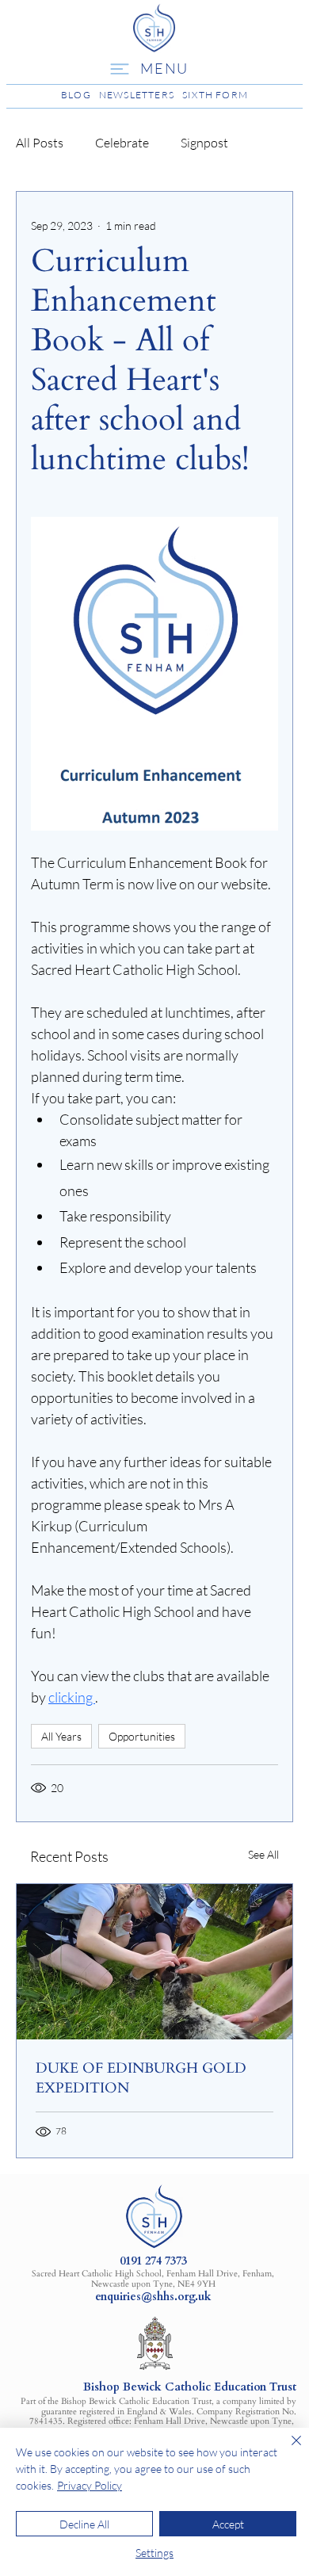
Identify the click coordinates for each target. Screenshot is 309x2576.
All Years (61, 1736)
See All (263, 1854)
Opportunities (142, 1736)
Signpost (204, 143)
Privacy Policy (90, 2485)
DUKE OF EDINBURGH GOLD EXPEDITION (141, 2078)
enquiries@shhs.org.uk (153, 2297)
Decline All (84, 2524)
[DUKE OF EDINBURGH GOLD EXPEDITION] (154, 1962)
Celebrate (122, 143)
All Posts (40, 143)
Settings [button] (154, 2553)
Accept (228, 2524)
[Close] (287, 2450)
